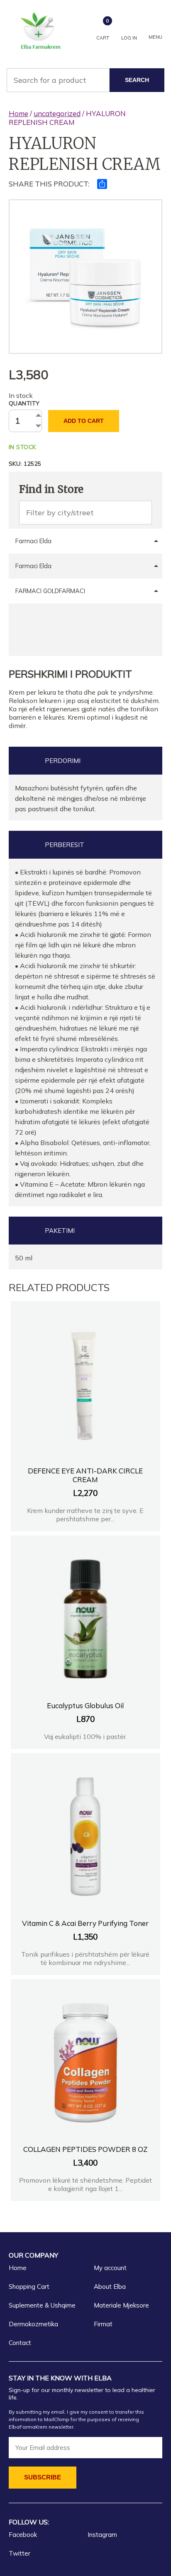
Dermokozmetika (33, 2324)
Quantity (24, 403)
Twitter (20, 2553)
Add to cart (84, 421)
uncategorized (57, 113)
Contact (20, 2343)
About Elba (110, 2287)
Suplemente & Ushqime (42, 2305)
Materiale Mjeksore (121, 2305)
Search (137, 80)
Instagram (102, 2535)
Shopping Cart (29, 2287)
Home (18, 113)
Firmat (103, 2324)
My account (110, 2268)
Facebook (23, 2535)
